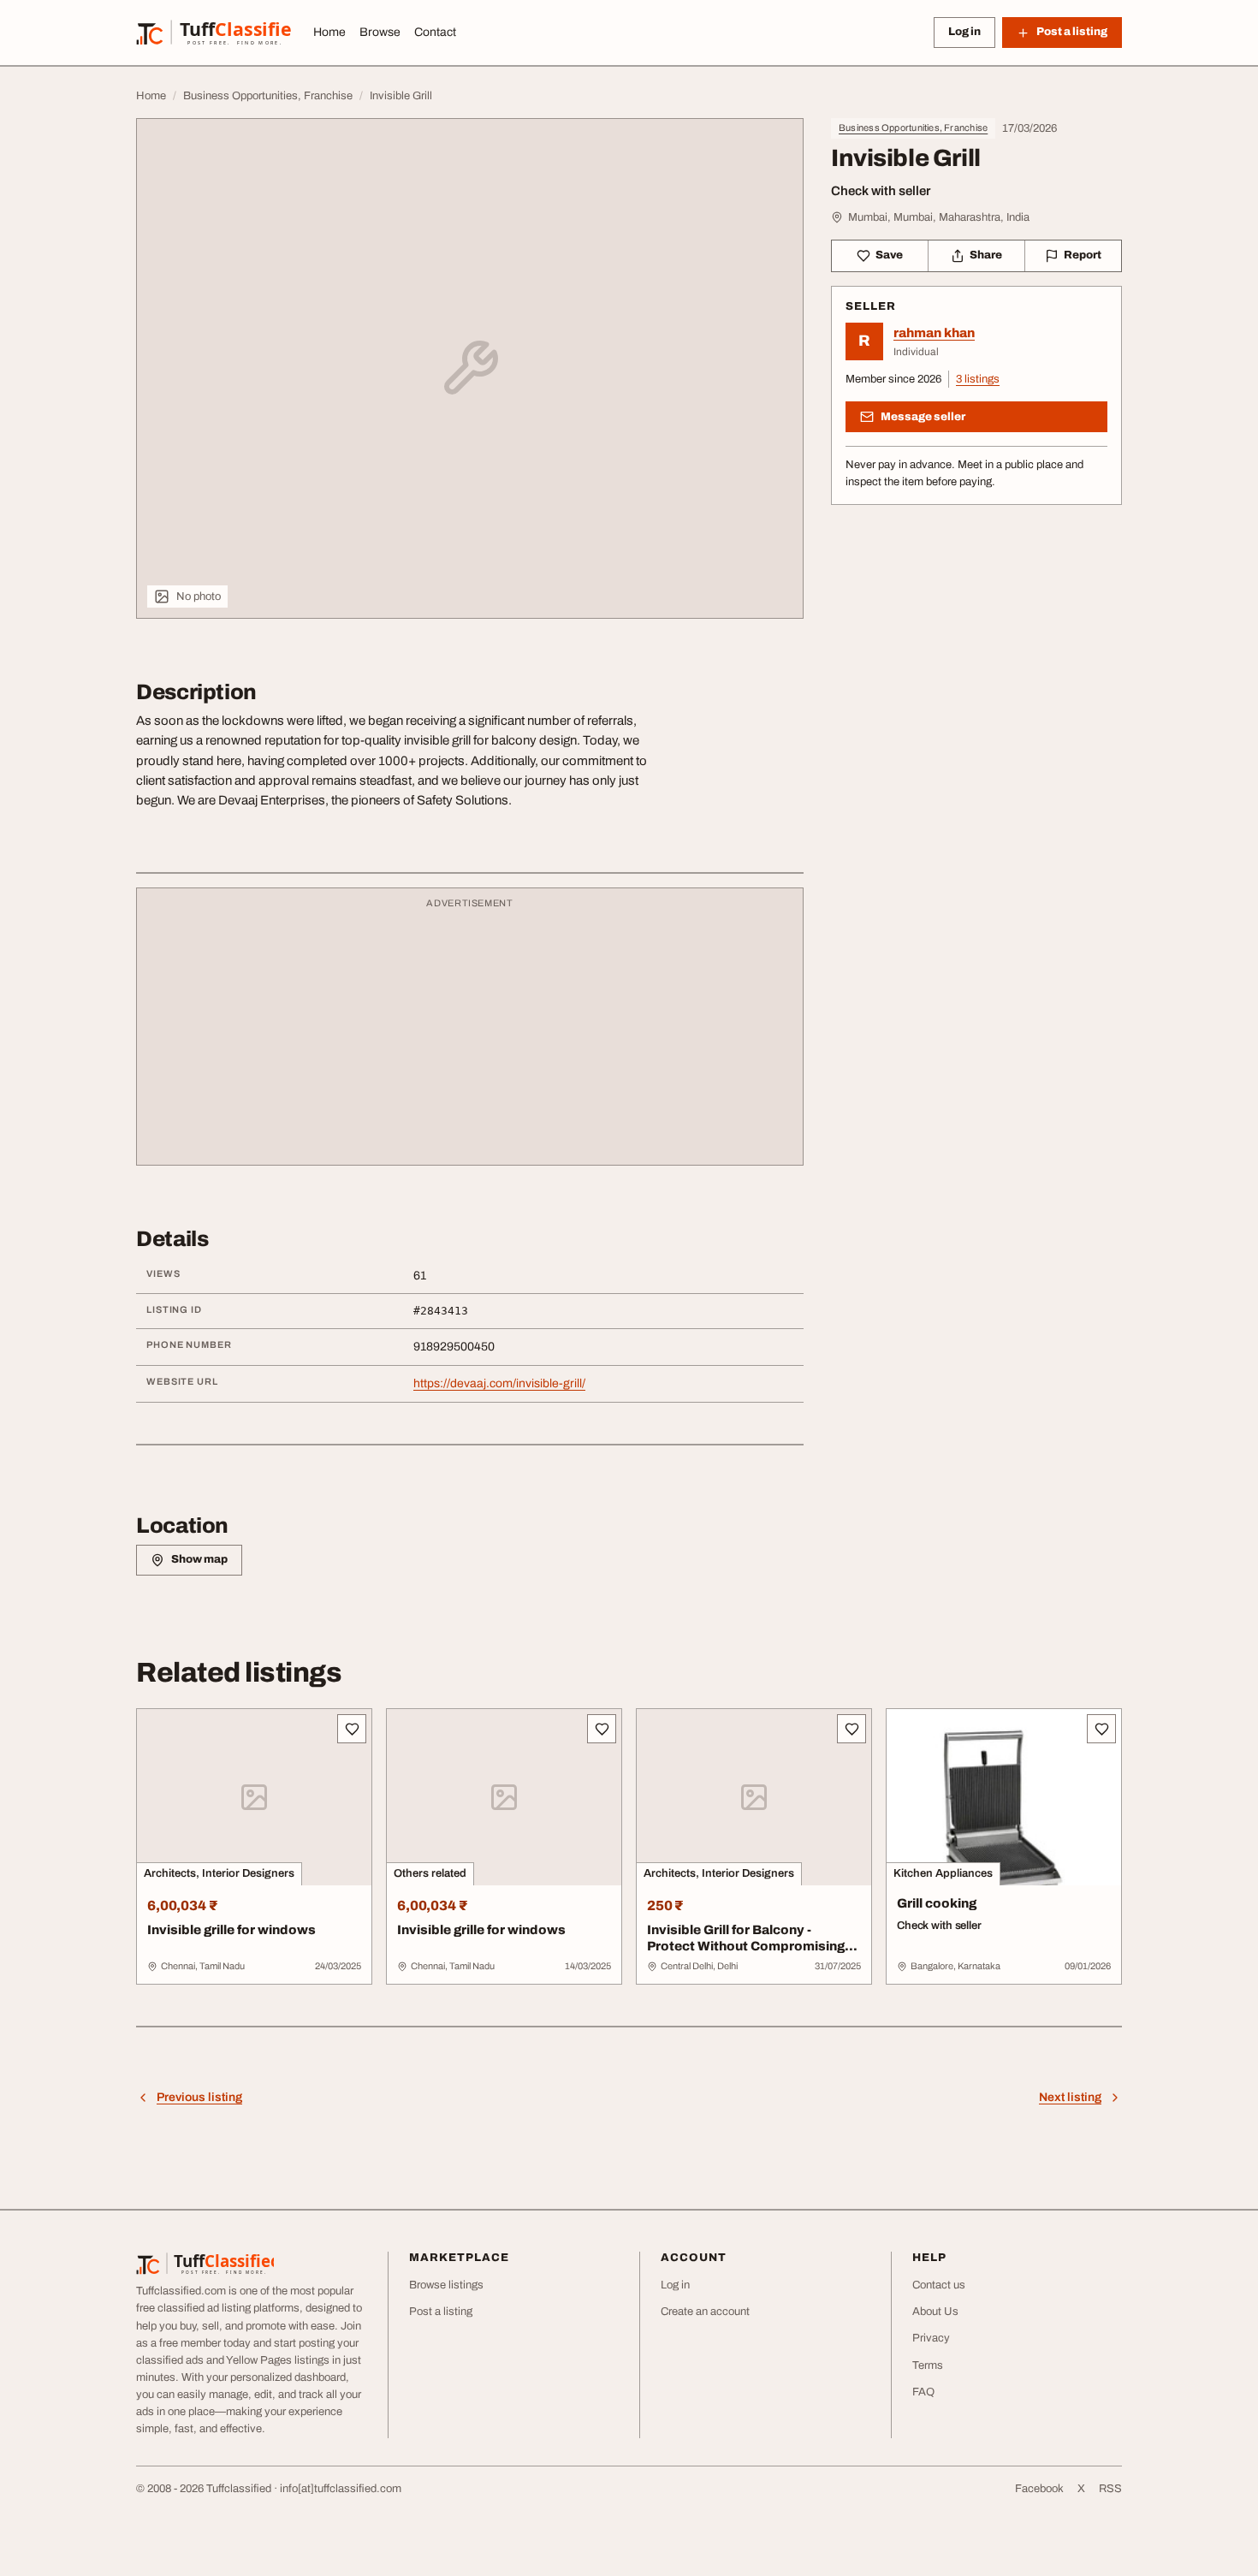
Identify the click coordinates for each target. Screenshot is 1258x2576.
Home (329, 32)
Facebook (1039, 2489)
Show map (199, 1559)
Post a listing (441, 2312)
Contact (435, 32)
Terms (928, 2365)
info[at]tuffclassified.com (341, 2489)
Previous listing (199, 2097)
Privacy (931, 2338)
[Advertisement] (470, 1035)
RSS (1110, 2489)
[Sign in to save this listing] (352, 1729)
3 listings (978, 379)
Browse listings (446, 2285)
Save (889, 255)
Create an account (705, 2312)
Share (986, 255)
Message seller (923, 417)
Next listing (1070, 2097)
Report (1083, 255)
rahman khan (934, 333)
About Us (935, 2312)
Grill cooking (937, 1903)
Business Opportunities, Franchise (913, 128)
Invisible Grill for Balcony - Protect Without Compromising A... (746, 1946)
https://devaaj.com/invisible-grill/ (499, 1383)
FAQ (923, 2392)
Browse (380, 32)
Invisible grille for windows (231, 1930)
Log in (964, 32)
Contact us (939, 2285)
